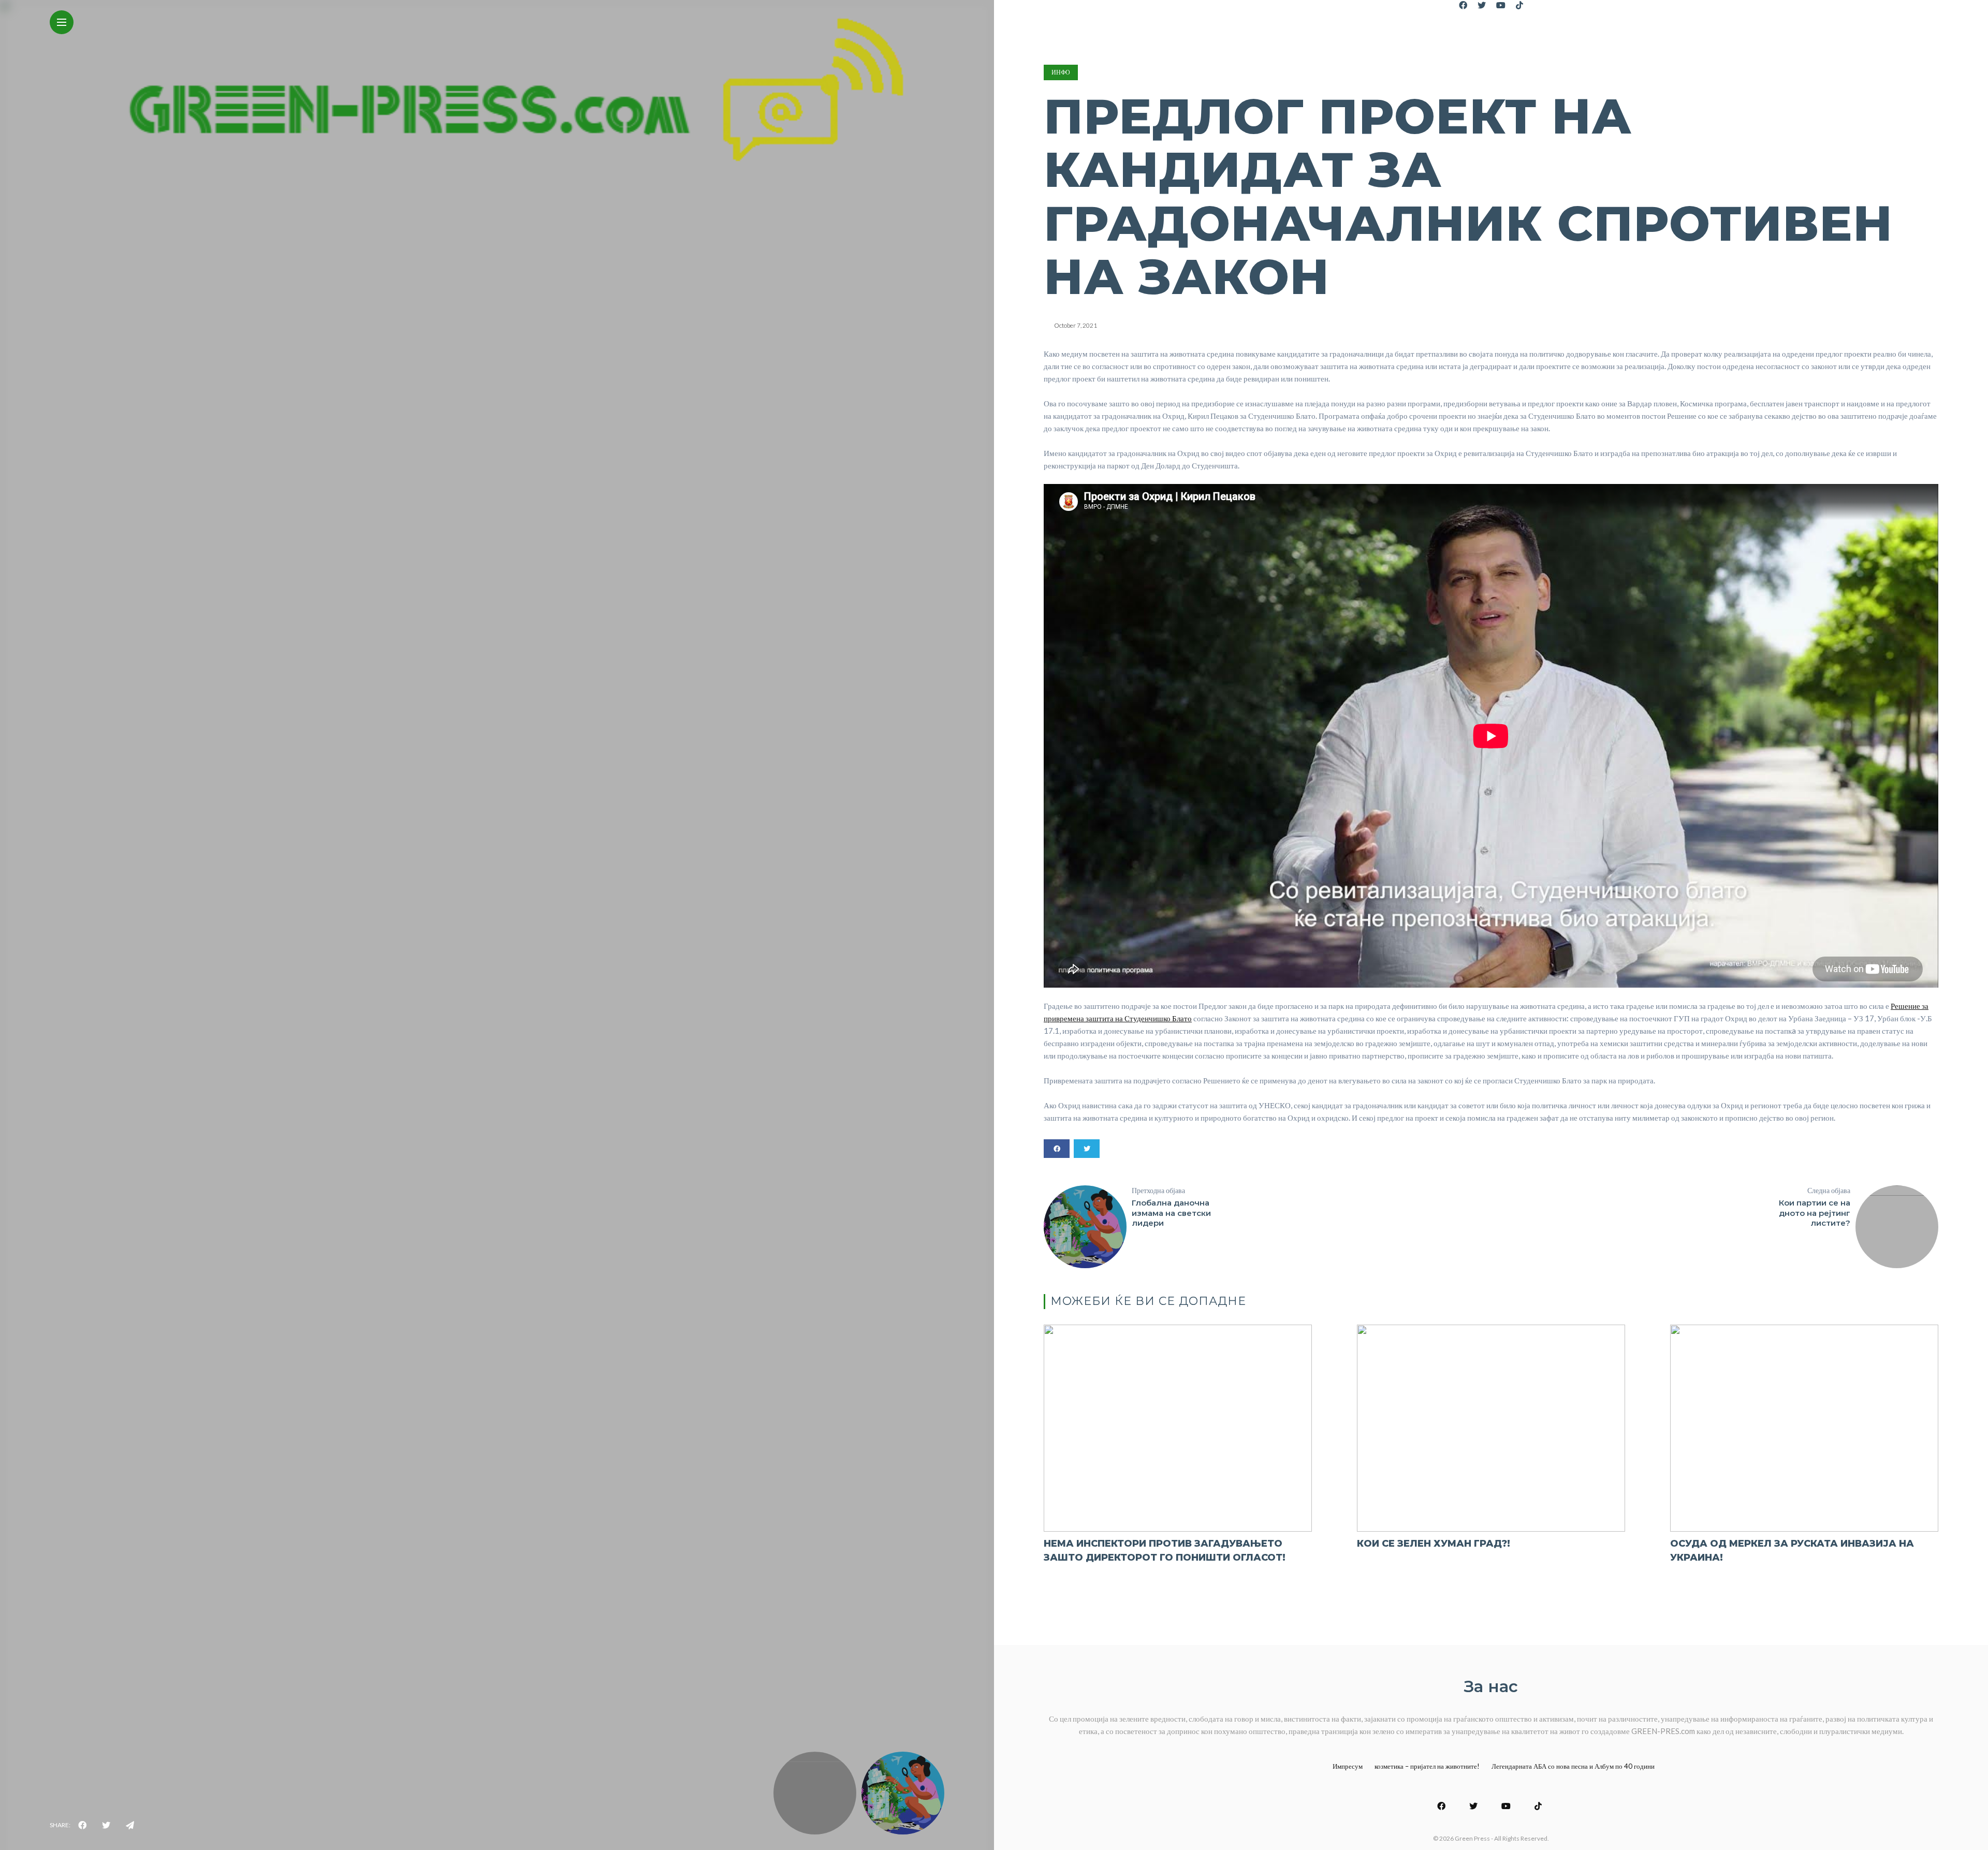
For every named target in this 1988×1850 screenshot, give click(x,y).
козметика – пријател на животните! (1427, 1766)
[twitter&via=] (106, 1825)
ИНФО (1061, 72)
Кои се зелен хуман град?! (1434, 1544)
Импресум (1348, 1766)
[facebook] (82, 1825)
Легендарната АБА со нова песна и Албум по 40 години (1573, 1766)
